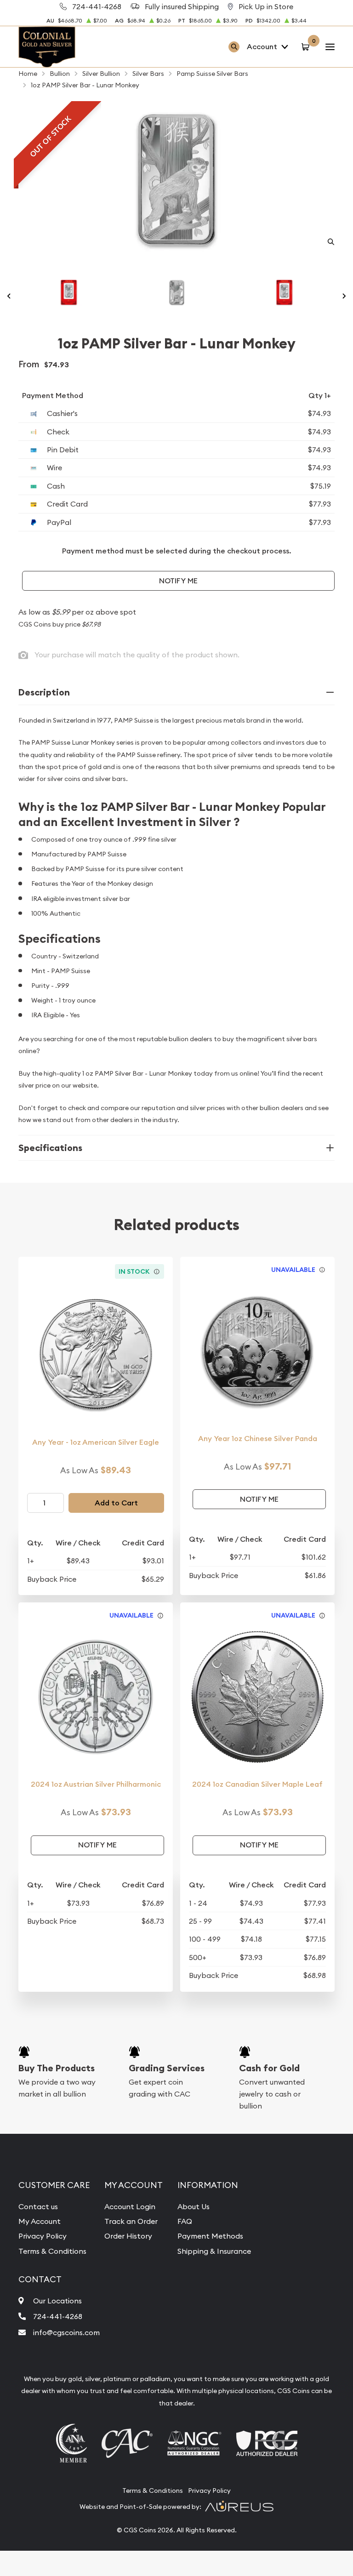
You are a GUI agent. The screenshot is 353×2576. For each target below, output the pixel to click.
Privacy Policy (43, 2236)
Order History (128, 2236)
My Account (40, 2221)
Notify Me (178, 581)
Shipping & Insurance (214, 2251)
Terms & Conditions (52, 2251)
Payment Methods (210, 2236)
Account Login (130, 2206)
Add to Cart (116, 1503)
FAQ (185, 2221)
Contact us (38, 2206)
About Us (194, 2206)
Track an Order (131, 2221)
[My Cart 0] (307, 47)
